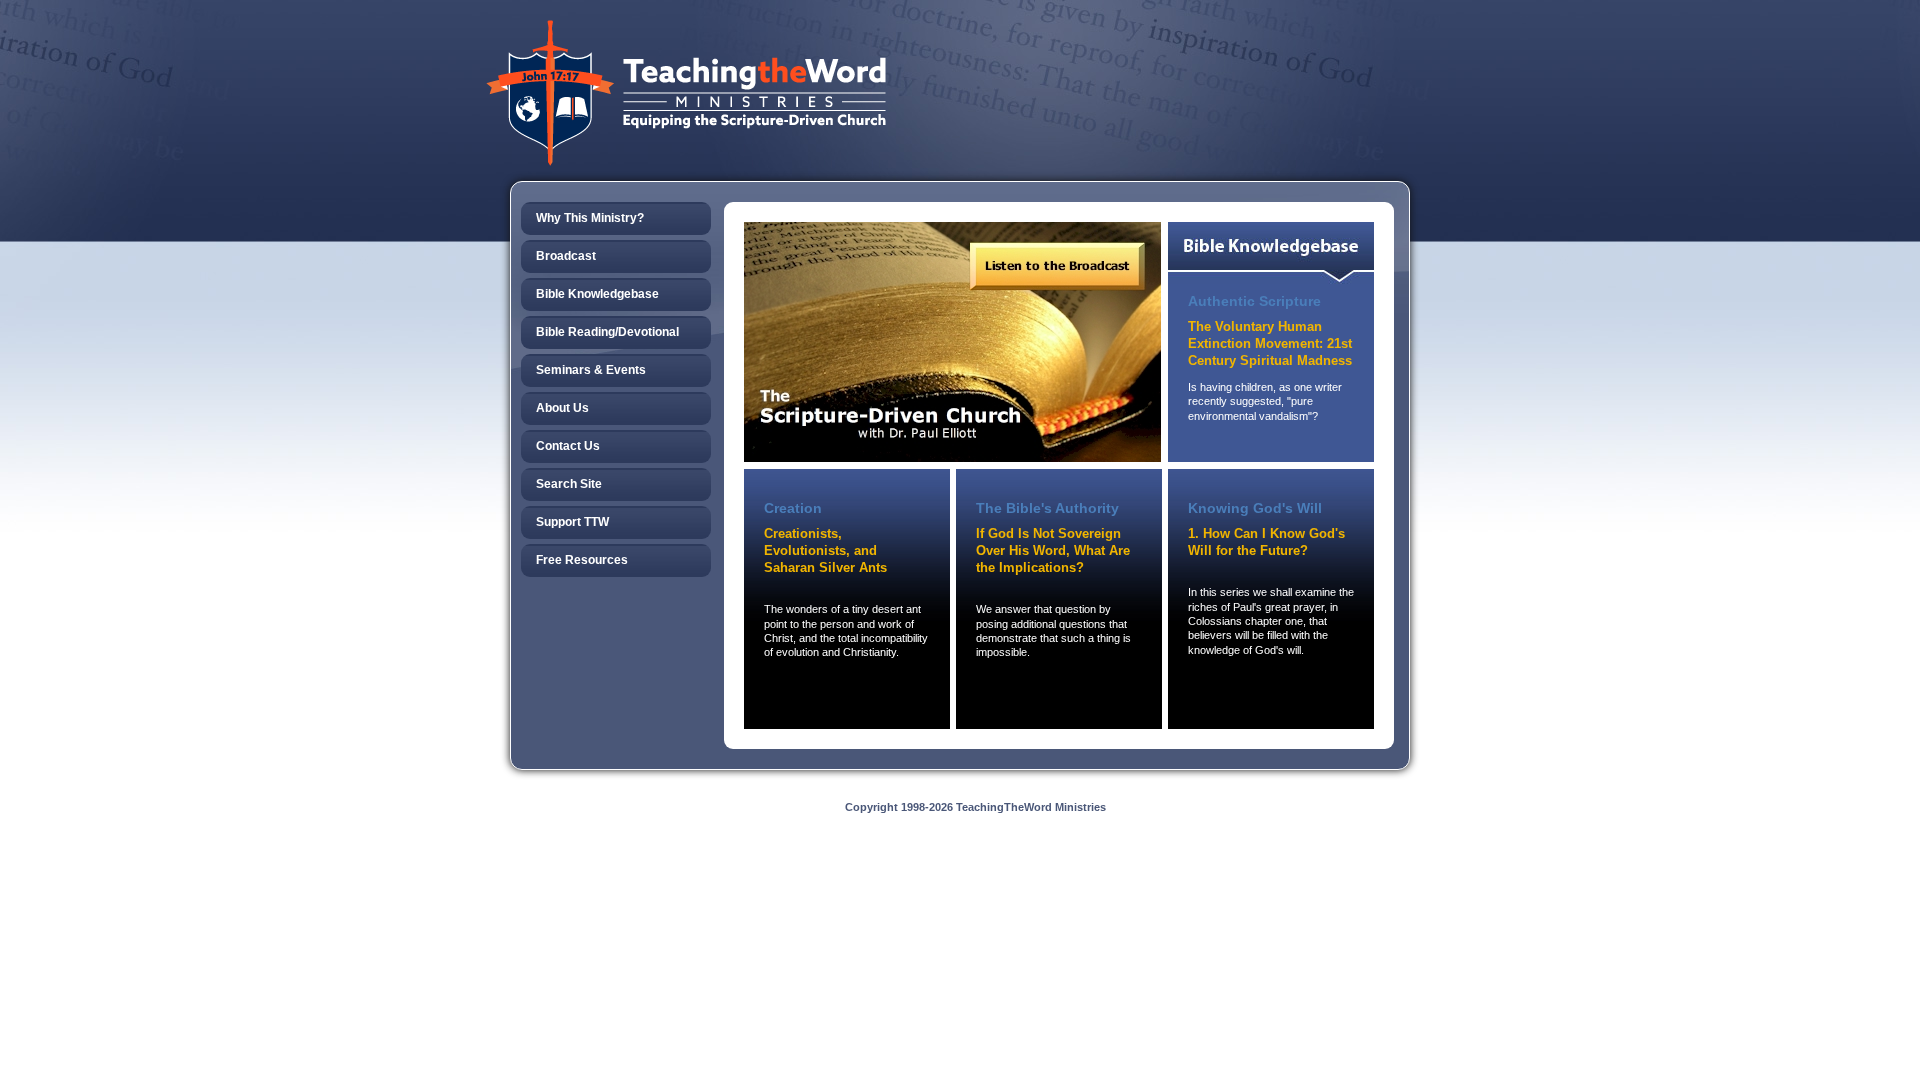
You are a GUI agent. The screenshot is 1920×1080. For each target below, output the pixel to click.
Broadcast (566, 256)
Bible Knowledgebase (597, 294)
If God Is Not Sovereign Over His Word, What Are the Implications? (1053, 550)
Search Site (569, 484)
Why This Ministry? (590, 218)
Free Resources (582, 560)
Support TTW (572, 522)
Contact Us (568, 446)
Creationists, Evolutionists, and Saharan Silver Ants (825, 550)
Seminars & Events (591, 370)
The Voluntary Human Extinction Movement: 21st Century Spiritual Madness (1270, 343)
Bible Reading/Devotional (607, 332)
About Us (562, 408)
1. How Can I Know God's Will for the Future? (1266, 542)
